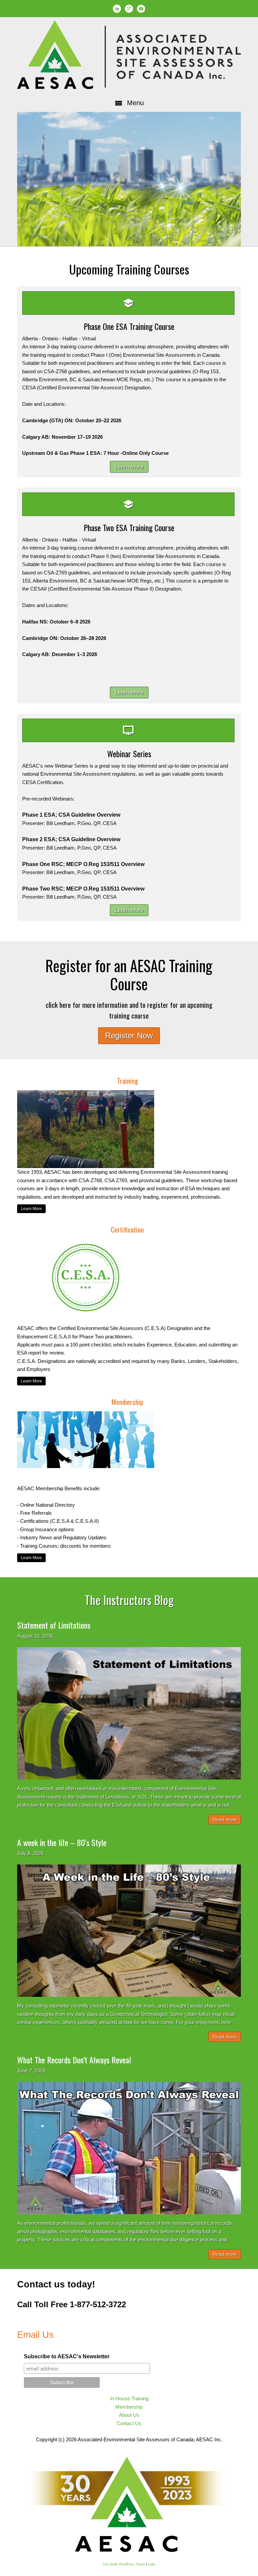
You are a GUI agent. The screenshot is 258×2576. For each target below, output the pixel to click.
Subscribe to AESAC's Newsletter (67, 2356)
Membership (129, 2407)
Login (152, 2564)
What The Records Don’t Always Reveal (74, 2060)
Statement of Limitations (54, 1625)
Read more (225, 1819)
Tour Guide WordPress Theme (124, 2564)
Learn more (129, 467)
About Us (129, 2415)
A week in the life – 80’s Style (62, 1842)
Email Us (35, 2335)
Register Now (129, 1036)
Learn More (31, 1209)
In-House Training (129, 2398)
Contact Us (129, 2423)
